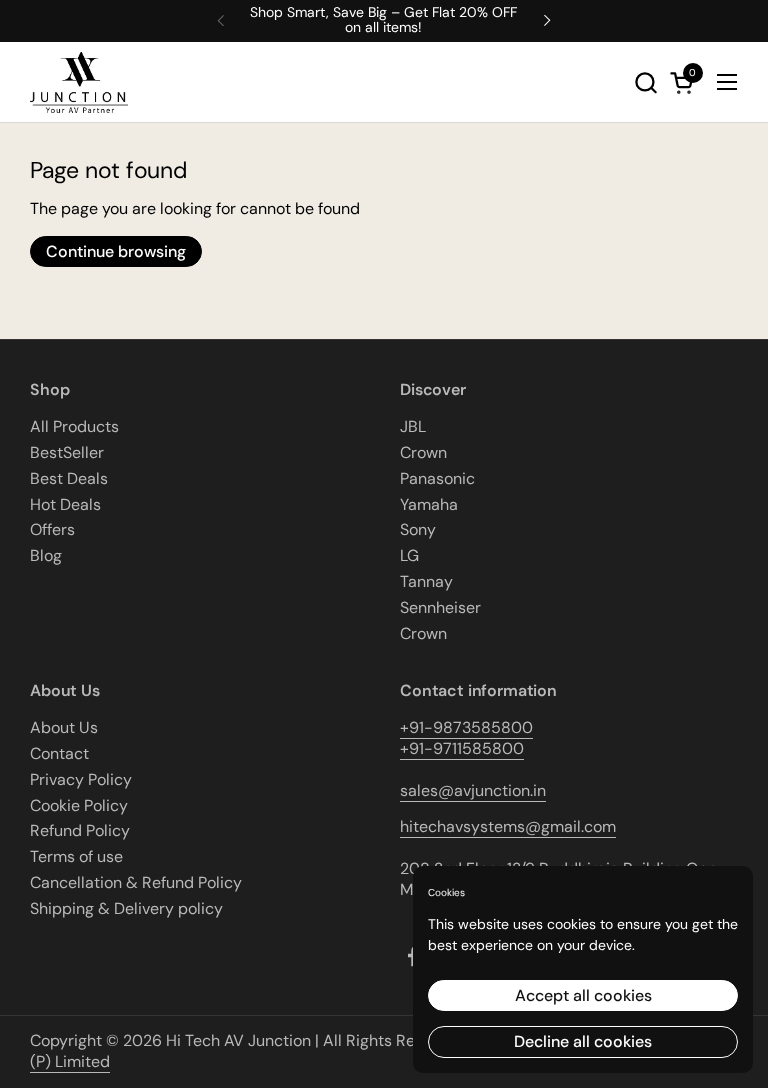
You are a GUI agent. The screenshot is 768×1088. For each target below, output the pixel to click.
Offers (52, 529)
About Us (64, 727)
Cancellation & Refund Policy (136, 882)
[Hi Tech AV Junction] (79, 82)
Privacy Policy (81, 779)
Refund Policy (80, 830)
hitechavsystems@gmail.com (508, 826)
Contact (59, 753)
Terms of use (76, 856)
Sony (418, 529)
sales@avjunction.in (473, 790)
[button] (645, 82)
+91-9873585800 (466, 727)
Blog (46, 555)
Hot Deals (65, 504)
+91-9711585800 (462, 748)
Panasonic (437, 478)
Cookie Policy (79, 805)
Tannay (426, 581)
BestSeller (67, 452)
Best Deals (69, 478)
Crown (423, 452)
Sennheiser (440, 607)
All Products (74, 426)
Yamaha (429, 504)
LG (409, 555)
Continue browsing (116, 251)
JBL (413, 426)
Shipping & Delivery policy (126, 908)
